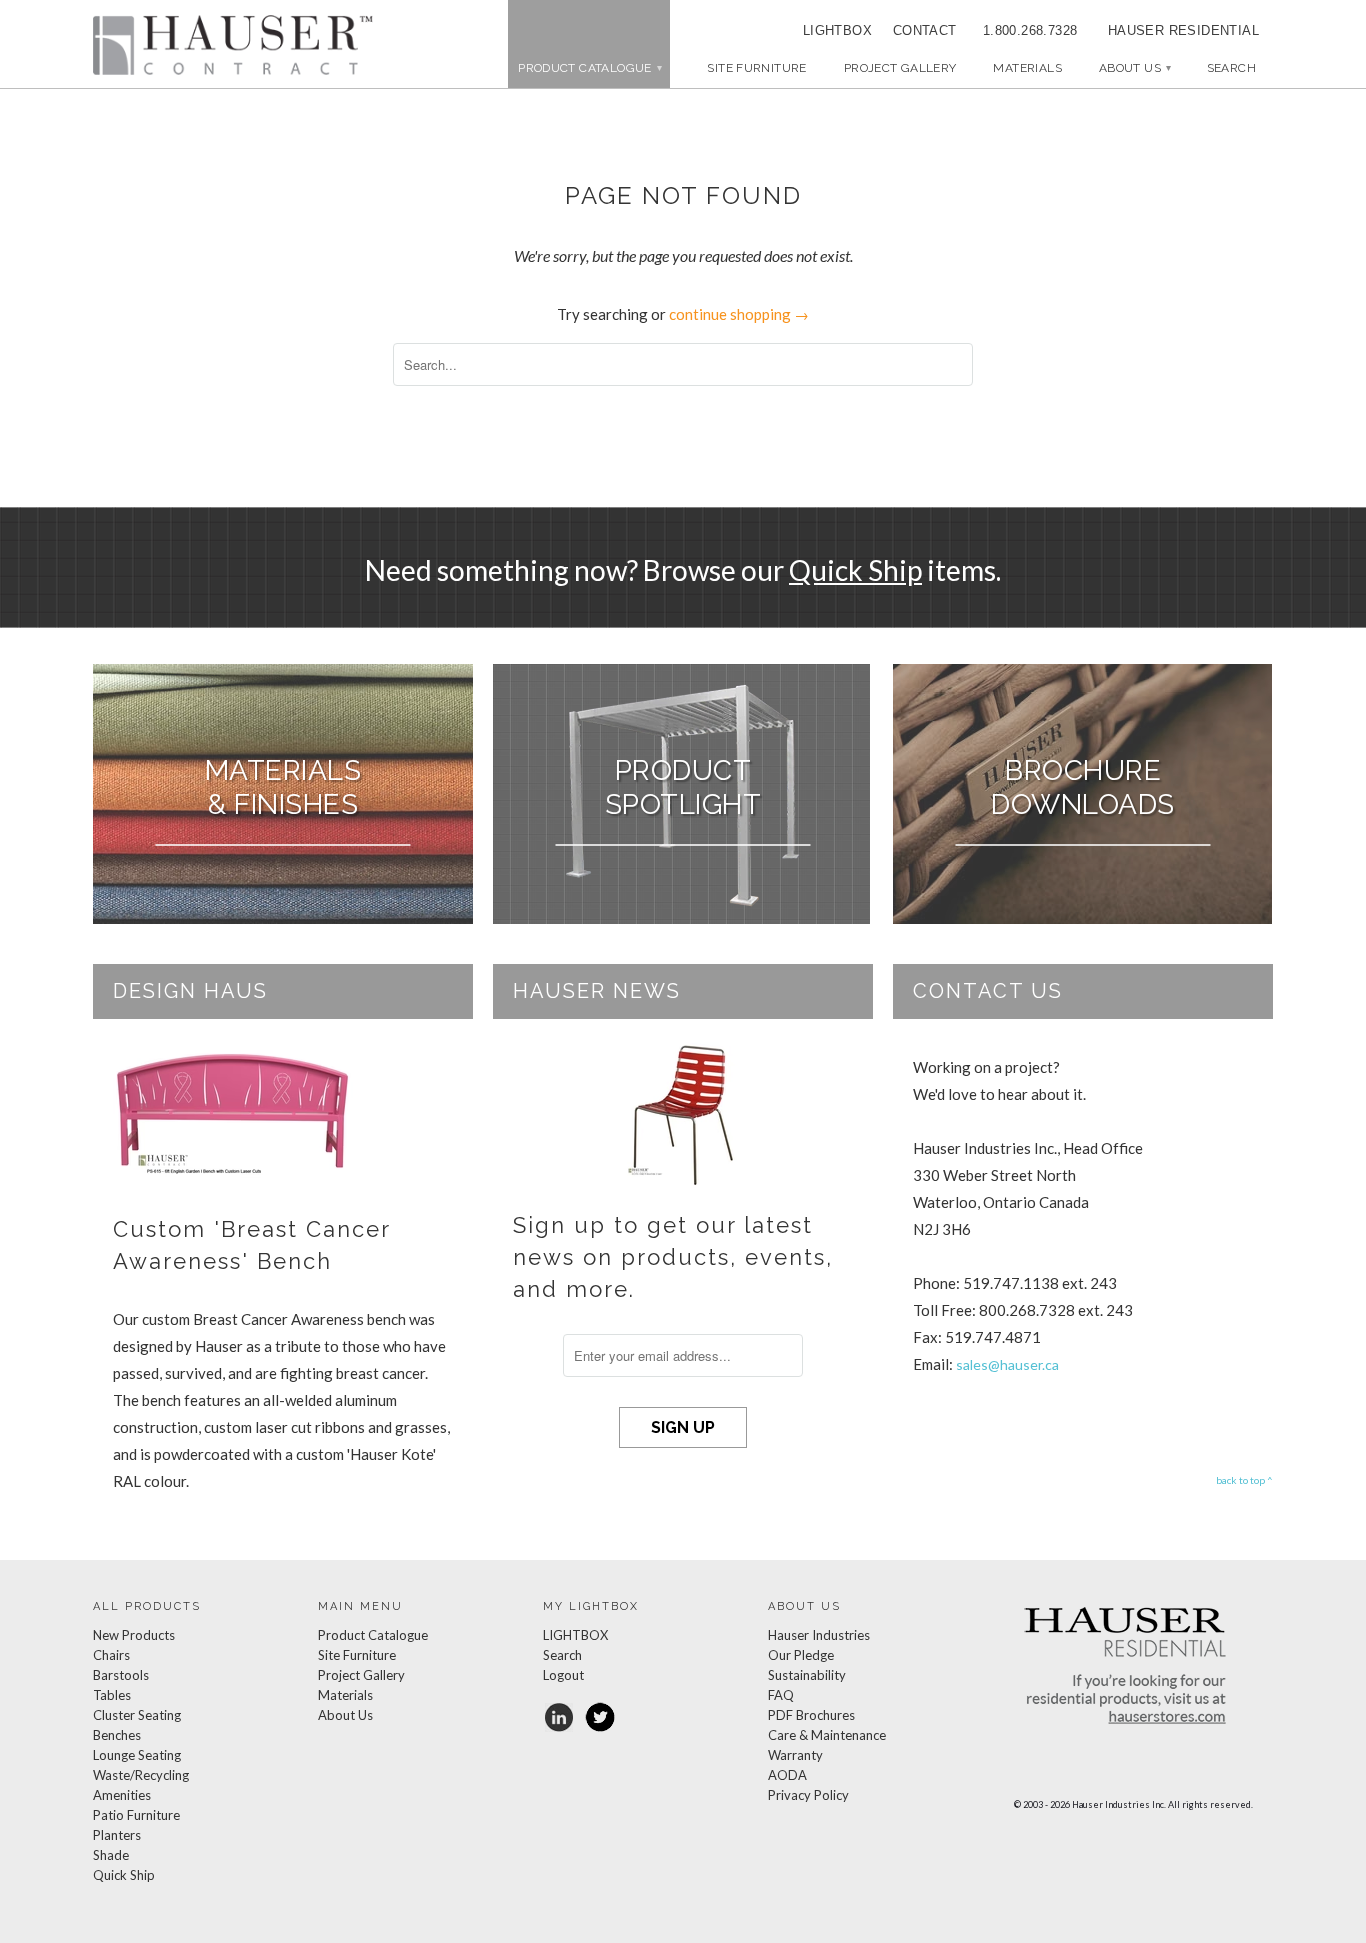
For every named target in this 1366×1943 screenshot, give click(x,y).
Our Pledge (801, 1655)
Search (562, 1655)
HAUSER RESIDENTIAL (1183, 30)
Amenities (122, 1795)
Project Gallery (900, 68)
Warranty (795, 1755)
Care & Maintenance (827, 1735)
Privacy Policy (808, 1795)
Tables (112, 1695)
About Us (1134, 68)
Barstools (121, 1675)
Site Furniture (756, 68)
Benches (117, 1735)
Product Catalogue (373, 1635)
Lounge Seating (137, 1755)
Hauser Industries (819, 1635)
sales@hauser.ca (1007, 1364)
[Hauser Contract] (233, 45)
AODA (787, 1775)
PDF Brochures (811, 1715)
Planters (117, 1835)
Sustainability (807, 1675)
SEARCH (1231, 68)
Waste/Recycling (141, 1775)
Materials (1027, 68)
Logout (563, 1675)
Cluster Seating (137, 1715)
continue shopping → (739, 314)
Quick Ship (855, 570)
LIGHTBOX (837, 30)
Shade (111, 1855)
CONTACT (918, 30)
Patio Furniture (136, 1815)
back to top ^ (1244, 1480)
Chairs (111, 1655)
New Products (134, 1635)
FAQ (781, 1695)
